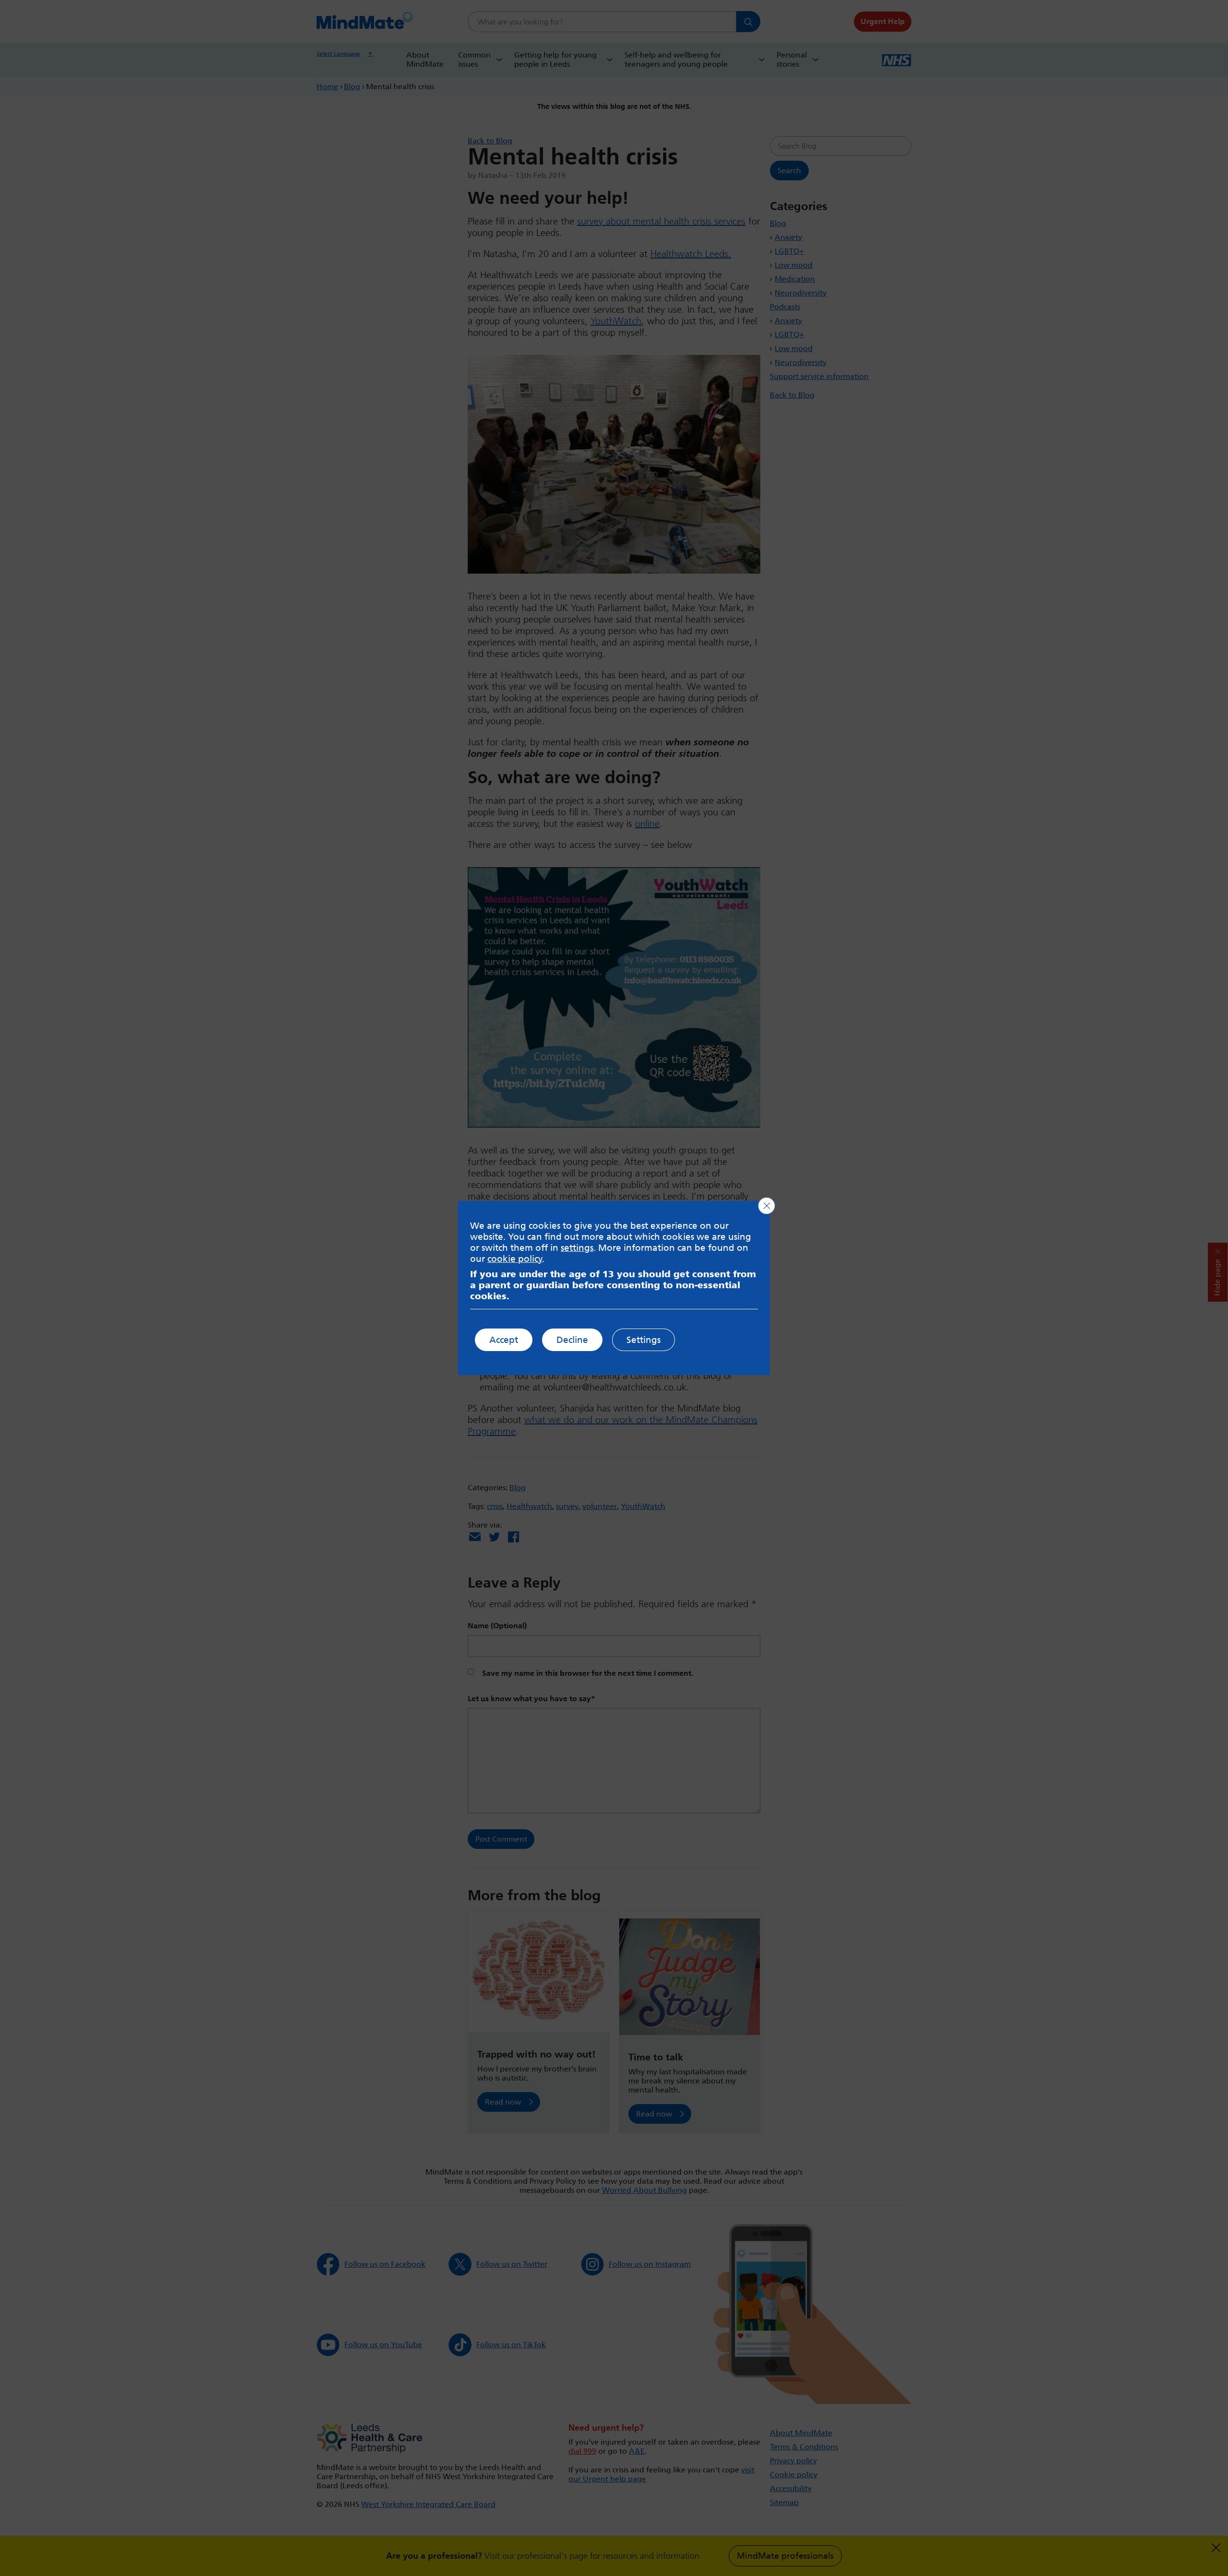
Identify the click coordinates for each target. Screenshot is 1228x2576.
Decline (572, 1340)
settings (577, 1248)
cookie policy (515, 1259)
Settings (644, 1340)
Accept (504, 1340)
